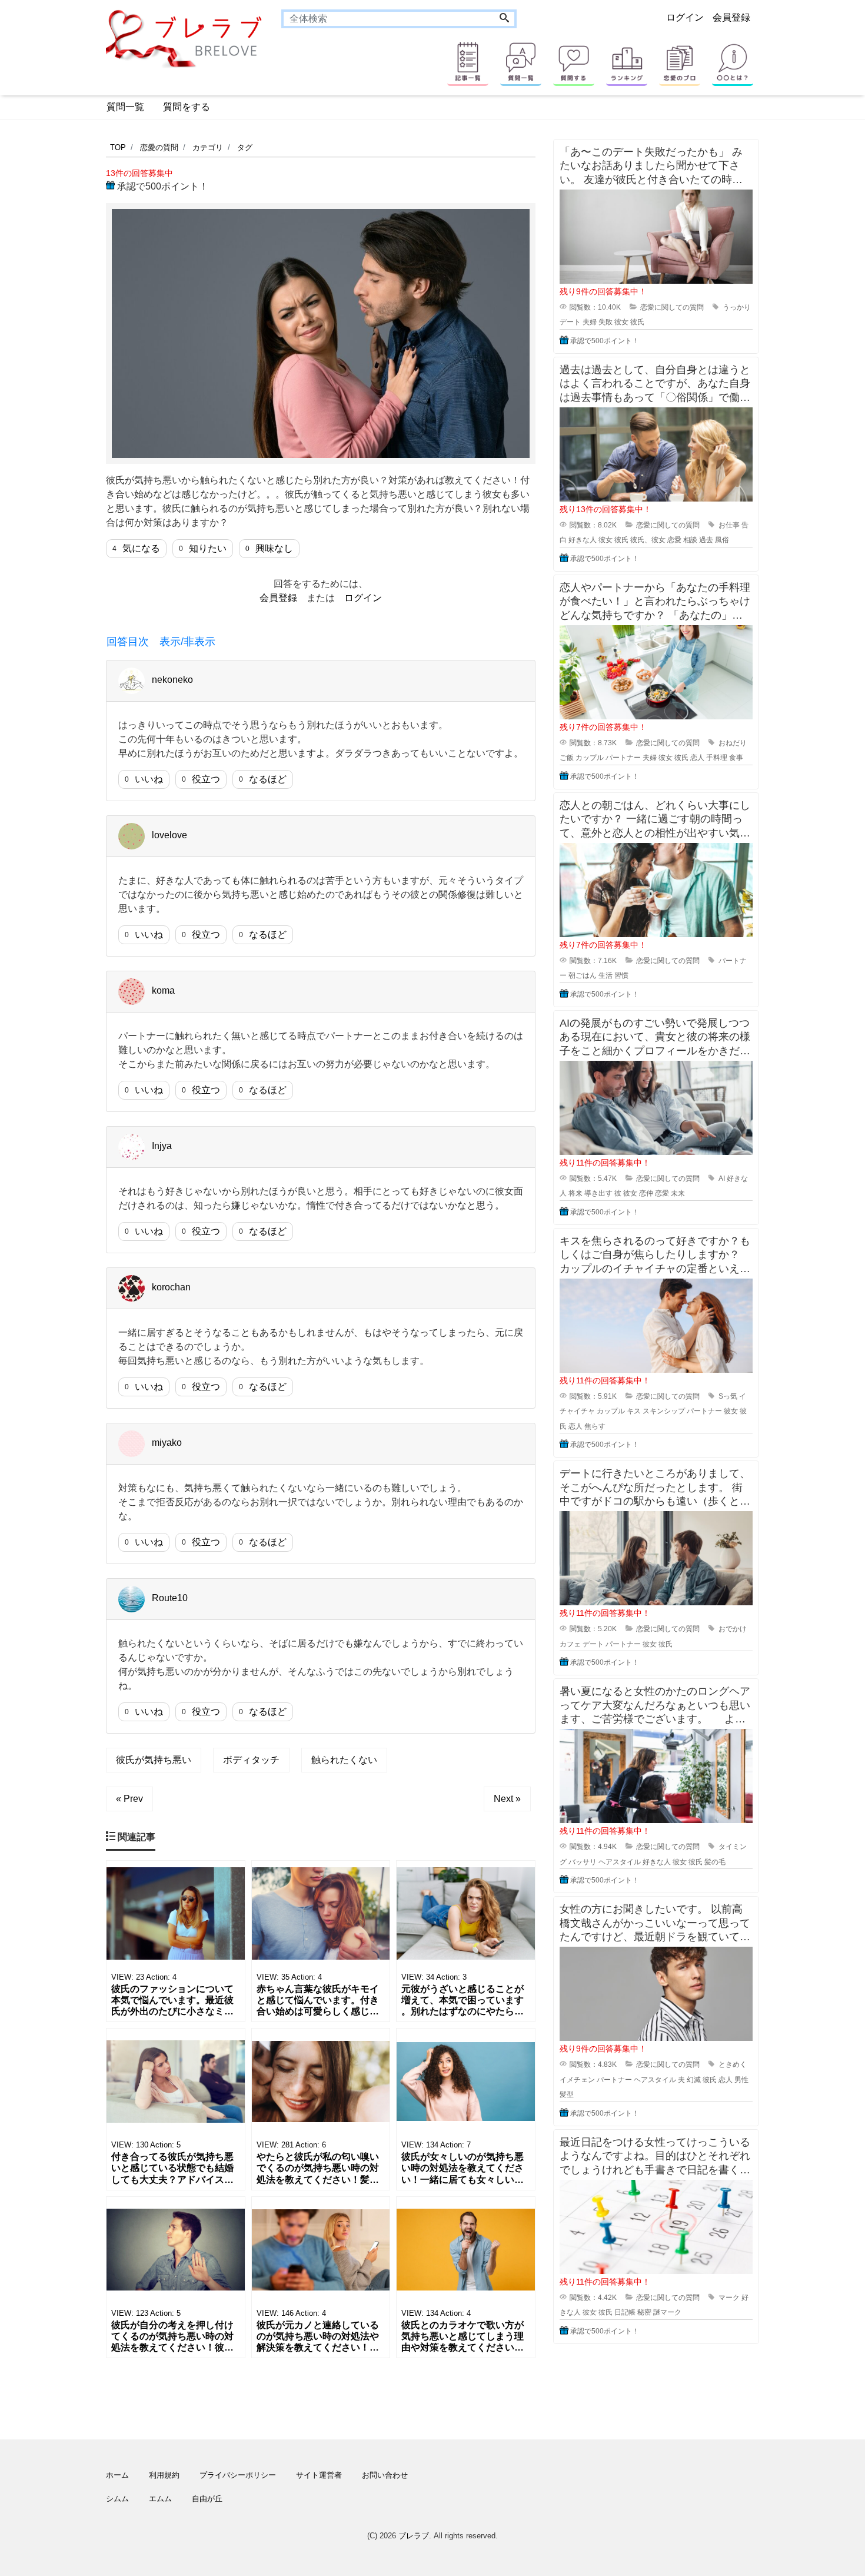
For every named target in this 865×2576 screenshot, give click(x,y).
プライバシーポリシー (238, 2475)
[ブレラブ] (185, 38)
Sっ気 (728, 1396)
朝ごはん (583, 975)
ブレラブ (414, 2536)
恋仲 (646, 1193)
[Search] (504, 19)
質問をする (187, 107)
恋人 (697, 758)
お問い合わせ (385, 2475)
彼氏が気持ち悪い (154, 1760)
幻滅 (694, 2080)
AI (722, 1179)
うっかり (737, 307)
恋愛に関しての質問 (672, 307)
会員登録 (731, 17)
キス (634, 1411)
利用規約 (164, 2475)
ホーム (117, 2475)
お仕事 (729, 525)
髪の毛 (715, 1862)
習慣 (621, 975)
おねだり (733, 743)
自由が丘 (207, 2499)
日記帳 (625, 2312)
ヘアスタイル (620, 1862)
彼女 (621, 322)
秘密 (644, 2312)
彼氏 (637, 322)
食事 (736, 758)
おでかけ (733, 1629)
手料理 (717, 758)
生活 (605, 975)
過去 (706, 540)
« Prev (129, 1799)
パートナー (623, 758)
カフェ (570, 1644)
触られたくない (344, 1760)
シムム (117, 2499)
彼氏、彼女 (648, 540)
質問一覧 (125, 107)
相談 (690, 540)
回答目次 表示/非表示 (161, 642)
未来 (678, 1193)
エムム (160, 2499)
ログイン (685, 17)
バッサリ (583, 1862)
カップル (590, 758)
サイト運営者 (319, 2475)
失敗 (605, 322)
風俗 (722, 540)
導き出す (598, 1193)
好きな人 (583, 540)
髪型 (567, 2094)
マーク (729, 2298)
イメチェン (577, 2080)
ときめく (733, 2064)
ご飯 (567, 758)
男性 (741, 2080)
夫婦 (590, 322)
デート (570, 322)
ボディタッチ (251, 1760)
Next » (507, 1799)
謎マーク (667, 2312)
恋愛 (674, 540)
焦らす (595, 1426)
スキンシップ (664, 1411)
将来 (575, 1193)
